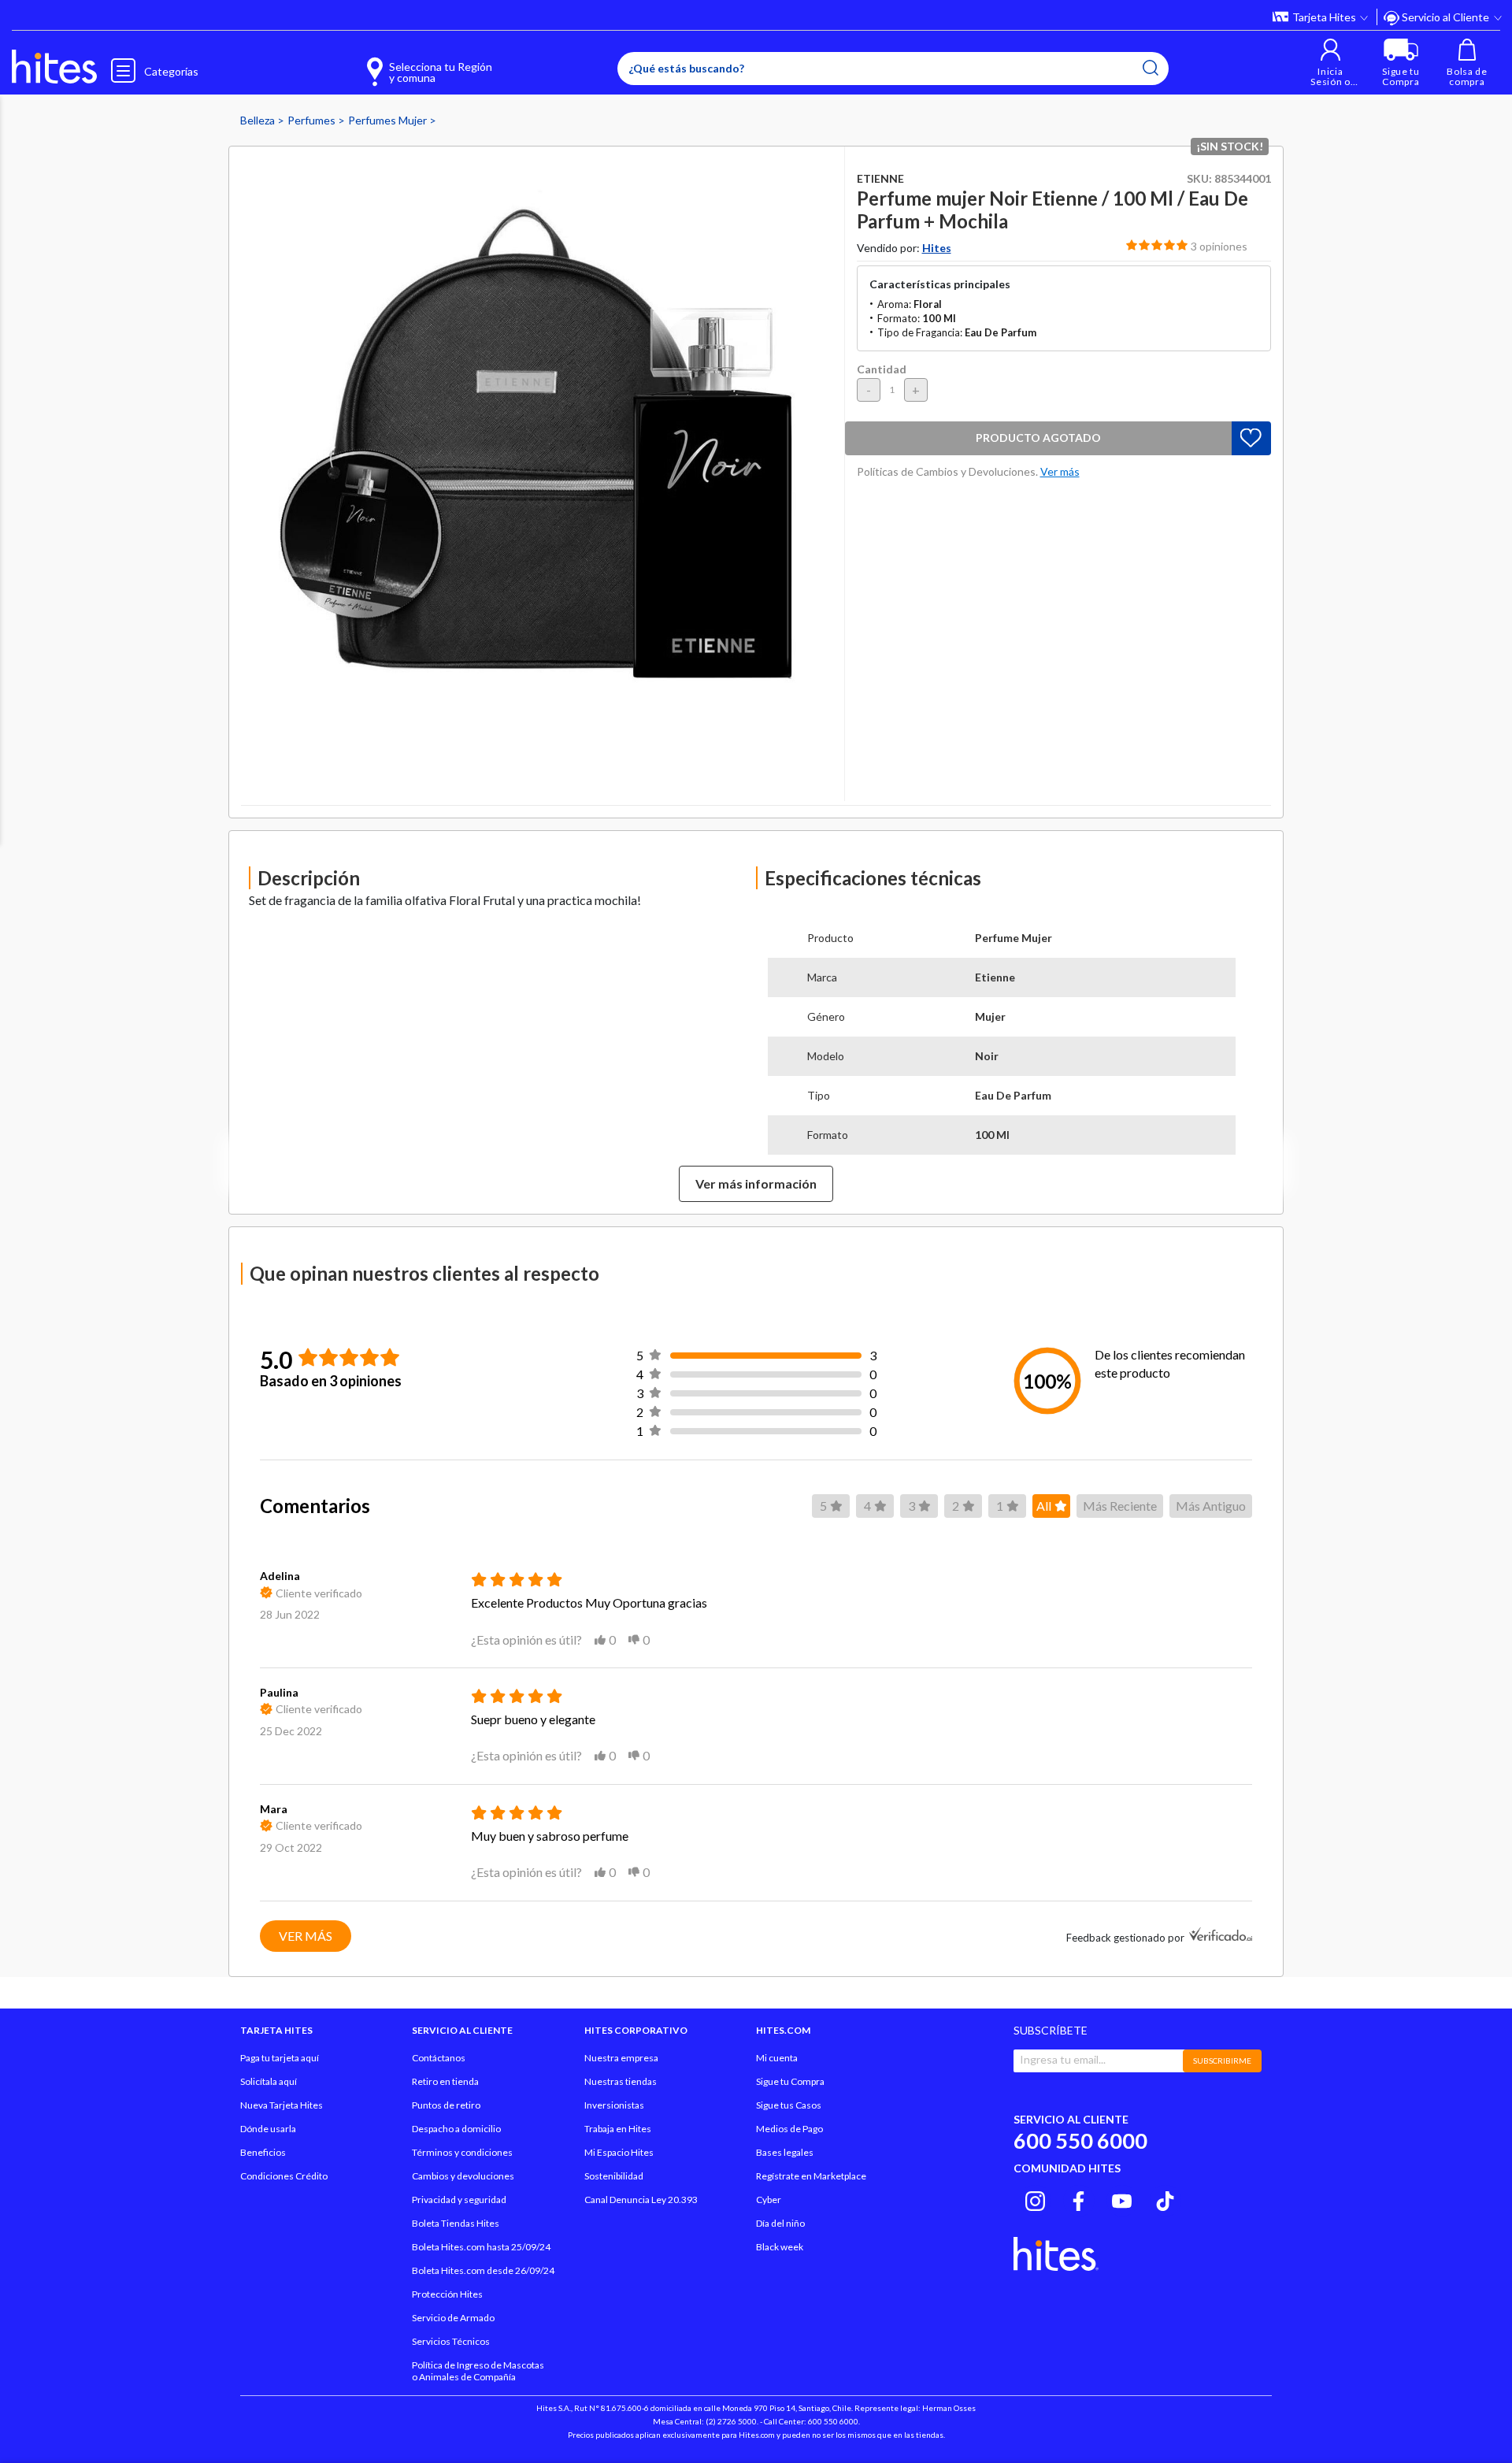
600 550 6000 (1080, 2140)
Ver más (306, 1936)
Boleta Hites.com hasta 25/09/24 (481, 2247)
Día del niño (780, 2223)
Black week (780, 2247)
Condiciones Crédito (284, 2176)
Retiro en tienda (445, 2081)
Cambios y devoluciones (463, 2176)
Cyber (769, 2200)
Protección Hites (447, 2294)
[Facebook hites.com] (1078, 2198)
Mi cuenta (777, 2058)
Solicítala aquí (269, 2081)
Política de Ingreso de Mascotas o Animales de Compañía (478, 2371)
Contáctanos (439, 2058)
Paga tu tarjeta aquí (280, 2058)
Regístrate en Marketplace (811, 2176)
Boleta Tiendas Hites (456, 2223)
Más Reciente (1120, 1506)
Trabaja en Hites (618, 2129)
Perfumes (313, 120)
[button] (1330, 63)
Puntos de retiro (446, 2105)
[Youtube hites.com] (1122, 2198)
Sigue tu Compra (790, 2081)
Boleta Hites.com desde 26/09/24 (483, 2270)
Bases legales (785, 2152)
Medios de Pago (789, 2129)
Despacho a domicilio (456, 2129)
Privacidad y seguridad (459, 2200)
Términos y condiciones (462, 2152)
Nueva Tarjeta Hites (282, 2105)
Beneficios (263, 2152)
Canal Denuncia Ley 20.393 (641, 2200)
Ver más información (756, 1183)
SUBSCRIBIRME (1222, 2061)
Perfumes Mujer (389, 120)
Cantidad (882, 369)
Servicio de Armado (453, 2318)
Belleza (259, 120)
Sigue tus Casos (789, 2105)
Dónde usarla (268, 2129)
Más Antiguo (1211, 1506)
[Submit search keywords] (1151, 68)
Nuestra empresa (621, 2058)
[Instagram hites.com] (1035, 2198)
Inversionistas (614, 2105)
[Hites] (54, 67)
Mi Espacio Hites (619, 2152)
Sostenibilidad (614, 2176)
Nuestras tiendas (621, 2081)
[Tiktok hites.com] (1165, 2198)
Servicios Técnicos (451, 2341)
